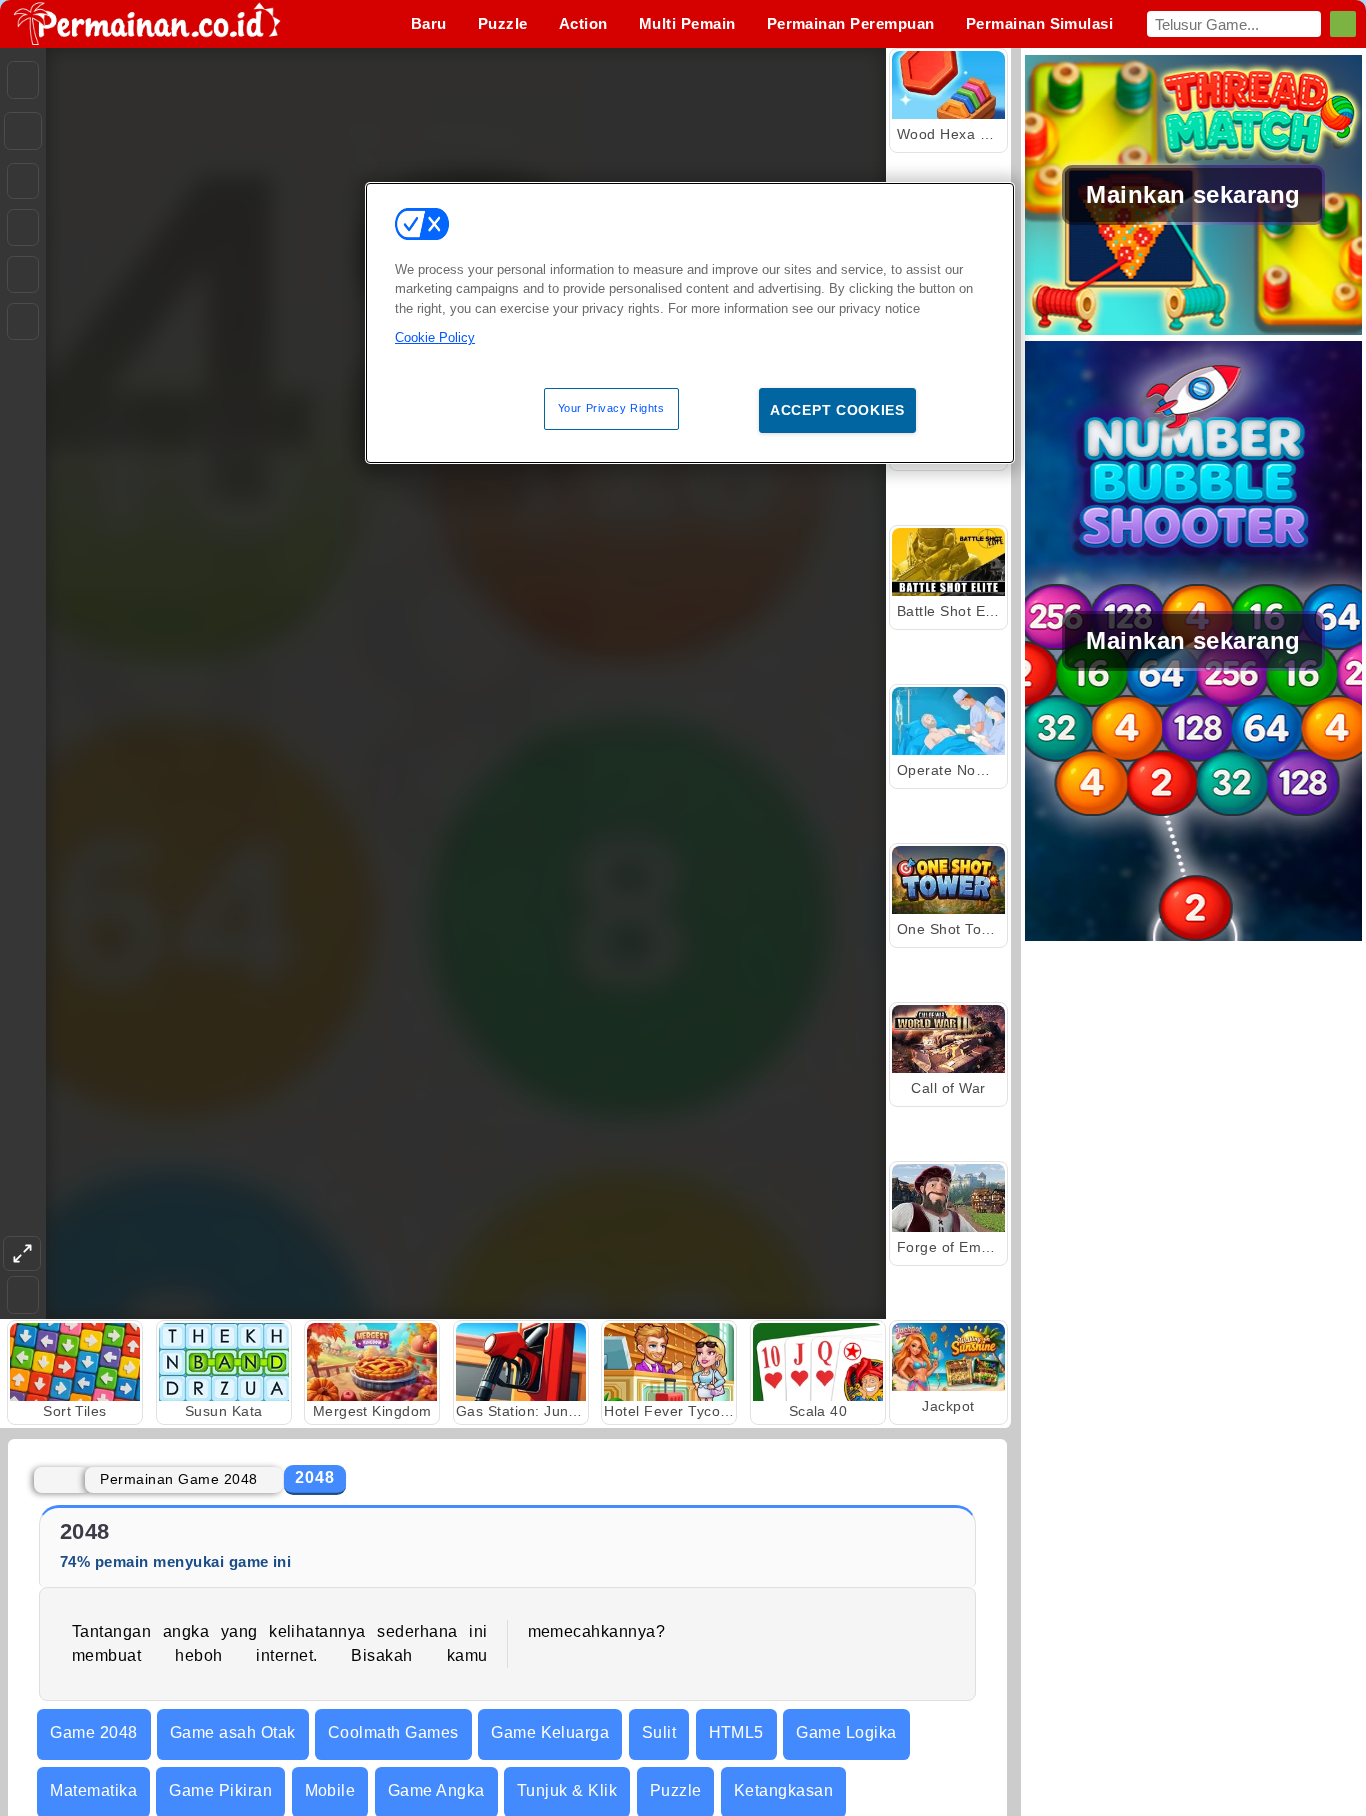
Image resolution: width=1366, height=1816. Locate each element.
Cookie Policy (435, 337)
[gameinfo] (23, 275)
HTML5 (736, 1732)
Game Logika (846, 1732)
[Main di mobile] (23, 321)
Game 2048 (93, 1732)
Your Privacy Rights (611, 408)
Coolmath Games (393, 1732)
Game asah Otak (233, 1732)
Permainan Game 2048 (178, 1479)
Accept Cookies (837, 410)
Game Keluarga (550, 1732)
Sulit (659, 1732)
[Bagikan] (23, 131)
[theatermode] (22, 1253)
